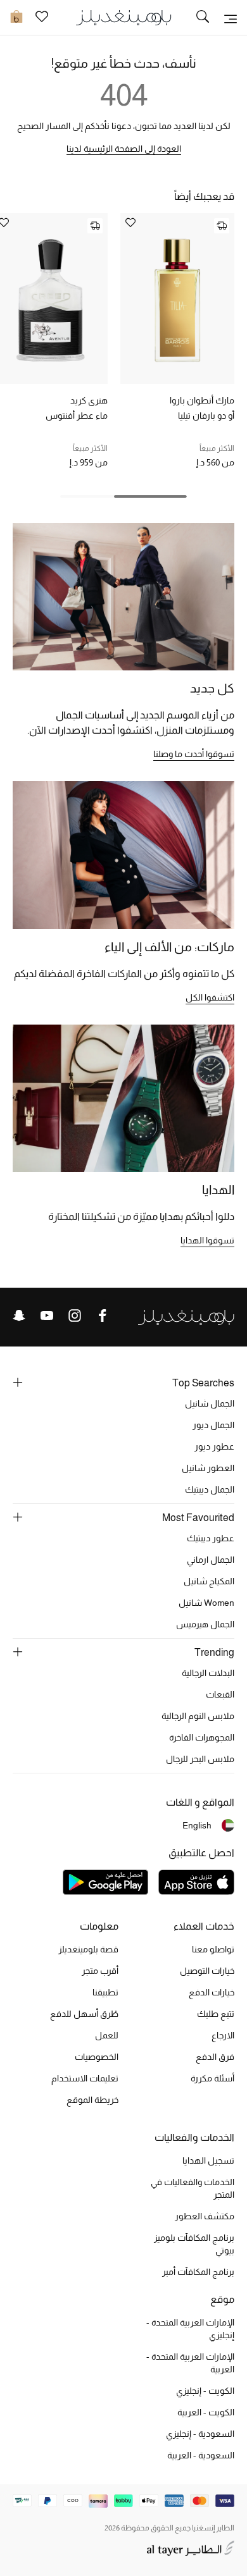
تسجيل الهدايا (208, 2160)
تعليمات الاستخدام (85, 2078)
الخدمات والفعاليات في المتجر (193, 2188)
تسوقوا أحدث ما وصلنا (194, 754)
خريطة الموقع (92, 2100)
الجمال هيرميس (205, 1624)
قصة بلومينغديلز (88, 1949)
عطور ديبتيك (211, 1538)
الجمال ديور (213, 1425)
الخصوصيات (97, 2057)
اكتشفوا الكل (210, 997)
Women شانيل (206, 1603)
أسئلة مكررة (212, 2078)
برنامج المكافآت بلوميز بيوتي (194, 2244)
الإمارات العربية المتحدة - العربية (190, 2363)
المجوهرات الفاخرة (202, 1737)
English (197, 1825)
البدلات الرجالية (208, 1673)
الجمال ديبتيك (210, 1489)
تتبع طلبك (216, 2014)
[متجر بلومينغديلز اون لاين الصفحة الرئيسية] (123, 17)
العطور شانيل (208, 1468)
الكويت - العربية (206, 2412)
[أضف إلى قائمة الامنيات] (130, 224)
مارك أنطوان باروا (202, 400)
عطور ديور (214, 1446)
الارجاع (223, 2035)
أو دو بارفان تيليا (206, 416)
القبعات (220, 1694)
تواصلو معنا (213, 1949)
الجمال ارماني (211, 1560)
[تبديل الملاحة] (231, 18)
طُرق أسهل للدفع (84, 2014)
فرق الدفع (215, 2057)
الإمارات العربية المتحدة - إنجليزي (190, 2329)
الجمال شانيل (210, 1403)
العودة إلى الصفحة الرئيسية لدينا (124, 149)
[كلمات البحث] (203, 18)
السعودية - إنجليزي (200, 2434)
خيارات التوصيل (207, 1971)
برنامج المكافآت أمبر (198, 2272)
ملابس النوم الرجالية (198, 1716)
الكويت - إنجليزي (205, 2391)
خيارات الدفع (212, 1992)
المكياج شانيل (209, 1581)
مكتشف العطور (205, 2216)
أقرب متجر (100, 1971)
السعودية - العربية (201, 2455)
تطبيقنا (105, 1992)
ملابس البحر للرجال (200, 1759)
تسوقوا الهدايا (207, 1240)
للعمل (107, 2035)
